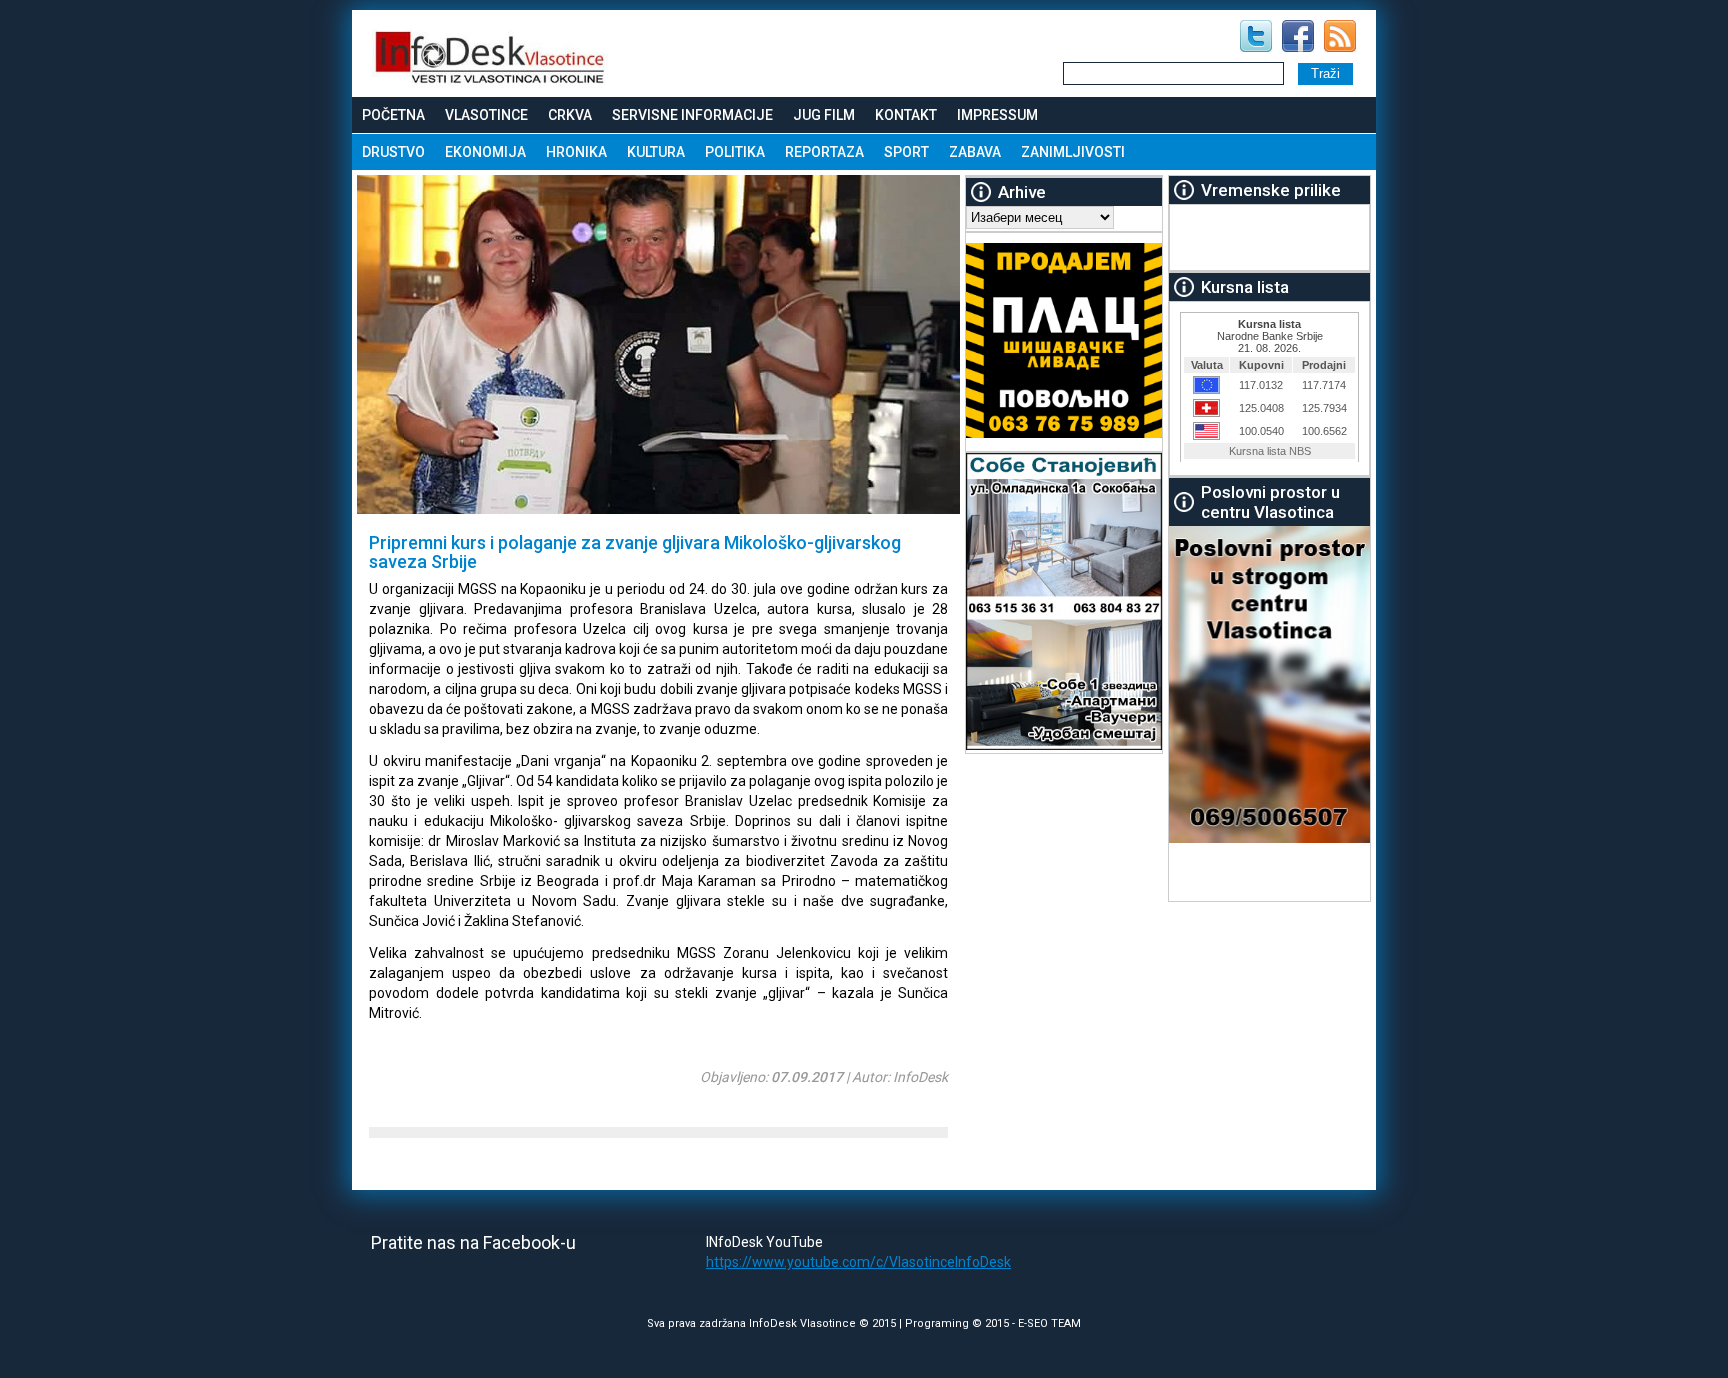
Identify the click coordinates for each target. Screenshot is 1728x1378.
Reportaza (824, 152)
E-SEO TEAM (1049, 1323)
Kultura (656, 152)
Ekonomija (485, 152)
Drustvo (393, 152)
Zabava (975, 152)
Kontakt (906, 115)
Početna (393, 115)
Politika (735, 152)
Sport (906, 152)
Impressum (997, 115)
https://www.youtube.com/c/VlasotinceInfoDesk (858, 1262)
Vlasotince (486, 115)
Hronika (576, 152)
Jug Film (824, 115)
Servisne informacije (692, 115)
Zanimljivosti (1073, 152)
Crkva (570, 115)
